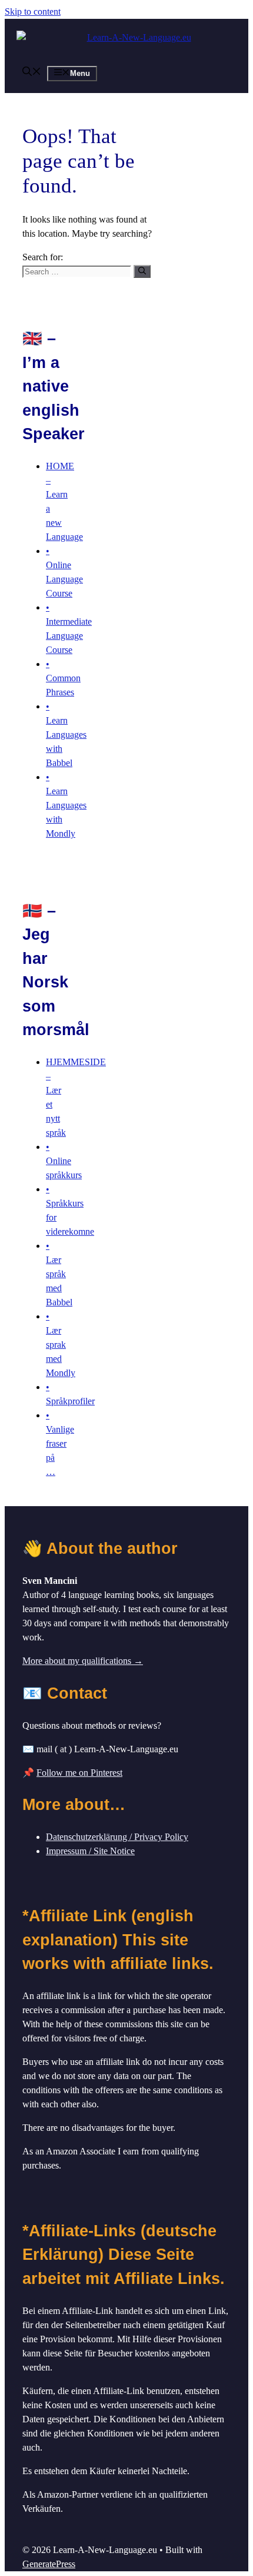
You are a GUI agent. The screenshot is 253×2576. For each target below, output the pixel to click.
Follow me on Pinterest (79, 1773)
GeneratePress (49, 2564)
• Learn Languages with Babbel (66, 735)
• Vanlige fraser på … (60, 1443)
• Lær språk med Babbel (59, 1274)
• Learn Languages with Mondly (66, 805)
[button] (32, 73)
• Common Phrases (63, 678)
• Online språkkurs (64, 1161)
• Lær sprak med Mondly (61, 1345)
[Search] (142, 271)
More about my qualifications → (83, 1661)
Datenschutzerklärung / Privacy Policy (117, 1837)
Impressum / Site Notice (90, 1851)
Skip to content (33, 11)
